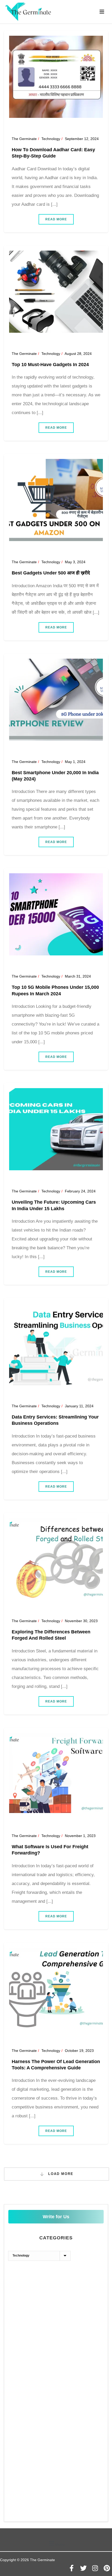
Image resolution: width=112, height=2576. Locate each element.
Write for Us (56, 2217)
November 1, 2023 (80, 1836)
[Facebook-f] (72, 2568)
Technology (51, 139)
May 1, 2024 (75, 762)
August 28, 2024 (78, 354)
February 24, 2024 (80, 1191)
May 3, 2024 (75, 562)
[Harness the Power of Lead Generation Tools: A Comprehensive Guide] (56, 1988)
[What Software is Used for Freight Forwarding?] (56, 1773)
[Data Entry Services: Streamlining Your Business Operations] (56, 1344)
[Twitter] (83, 2568)
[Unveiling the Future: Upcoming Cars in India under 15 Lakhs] (56, 1129)
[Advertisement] (56, 2327)
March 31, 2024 (78, 976)
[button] (56, 2544)
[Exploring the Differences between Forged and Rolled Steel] (56, 1559)
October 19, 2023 (79, 2051)
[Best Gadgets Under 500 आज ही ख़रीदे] (56, 500)
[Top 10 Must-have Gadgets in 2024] (56, 291)
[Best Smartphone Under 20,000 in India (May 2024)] (56, 699)
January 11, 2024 (79, 1406)
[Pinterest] (107, 2568)
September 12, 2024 (82, 139)
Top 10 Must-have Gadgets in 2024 (50, 365)
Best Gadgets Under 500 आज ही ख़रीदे (51, 573)
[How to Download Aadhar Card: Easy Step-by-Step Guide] (56, 76)
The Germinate (24, 139)
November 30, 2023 (81, 1621)
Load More (60, 2174)
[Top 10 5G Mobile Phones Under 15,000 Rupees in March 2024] (56, 914)
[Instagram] (95, 2568)
